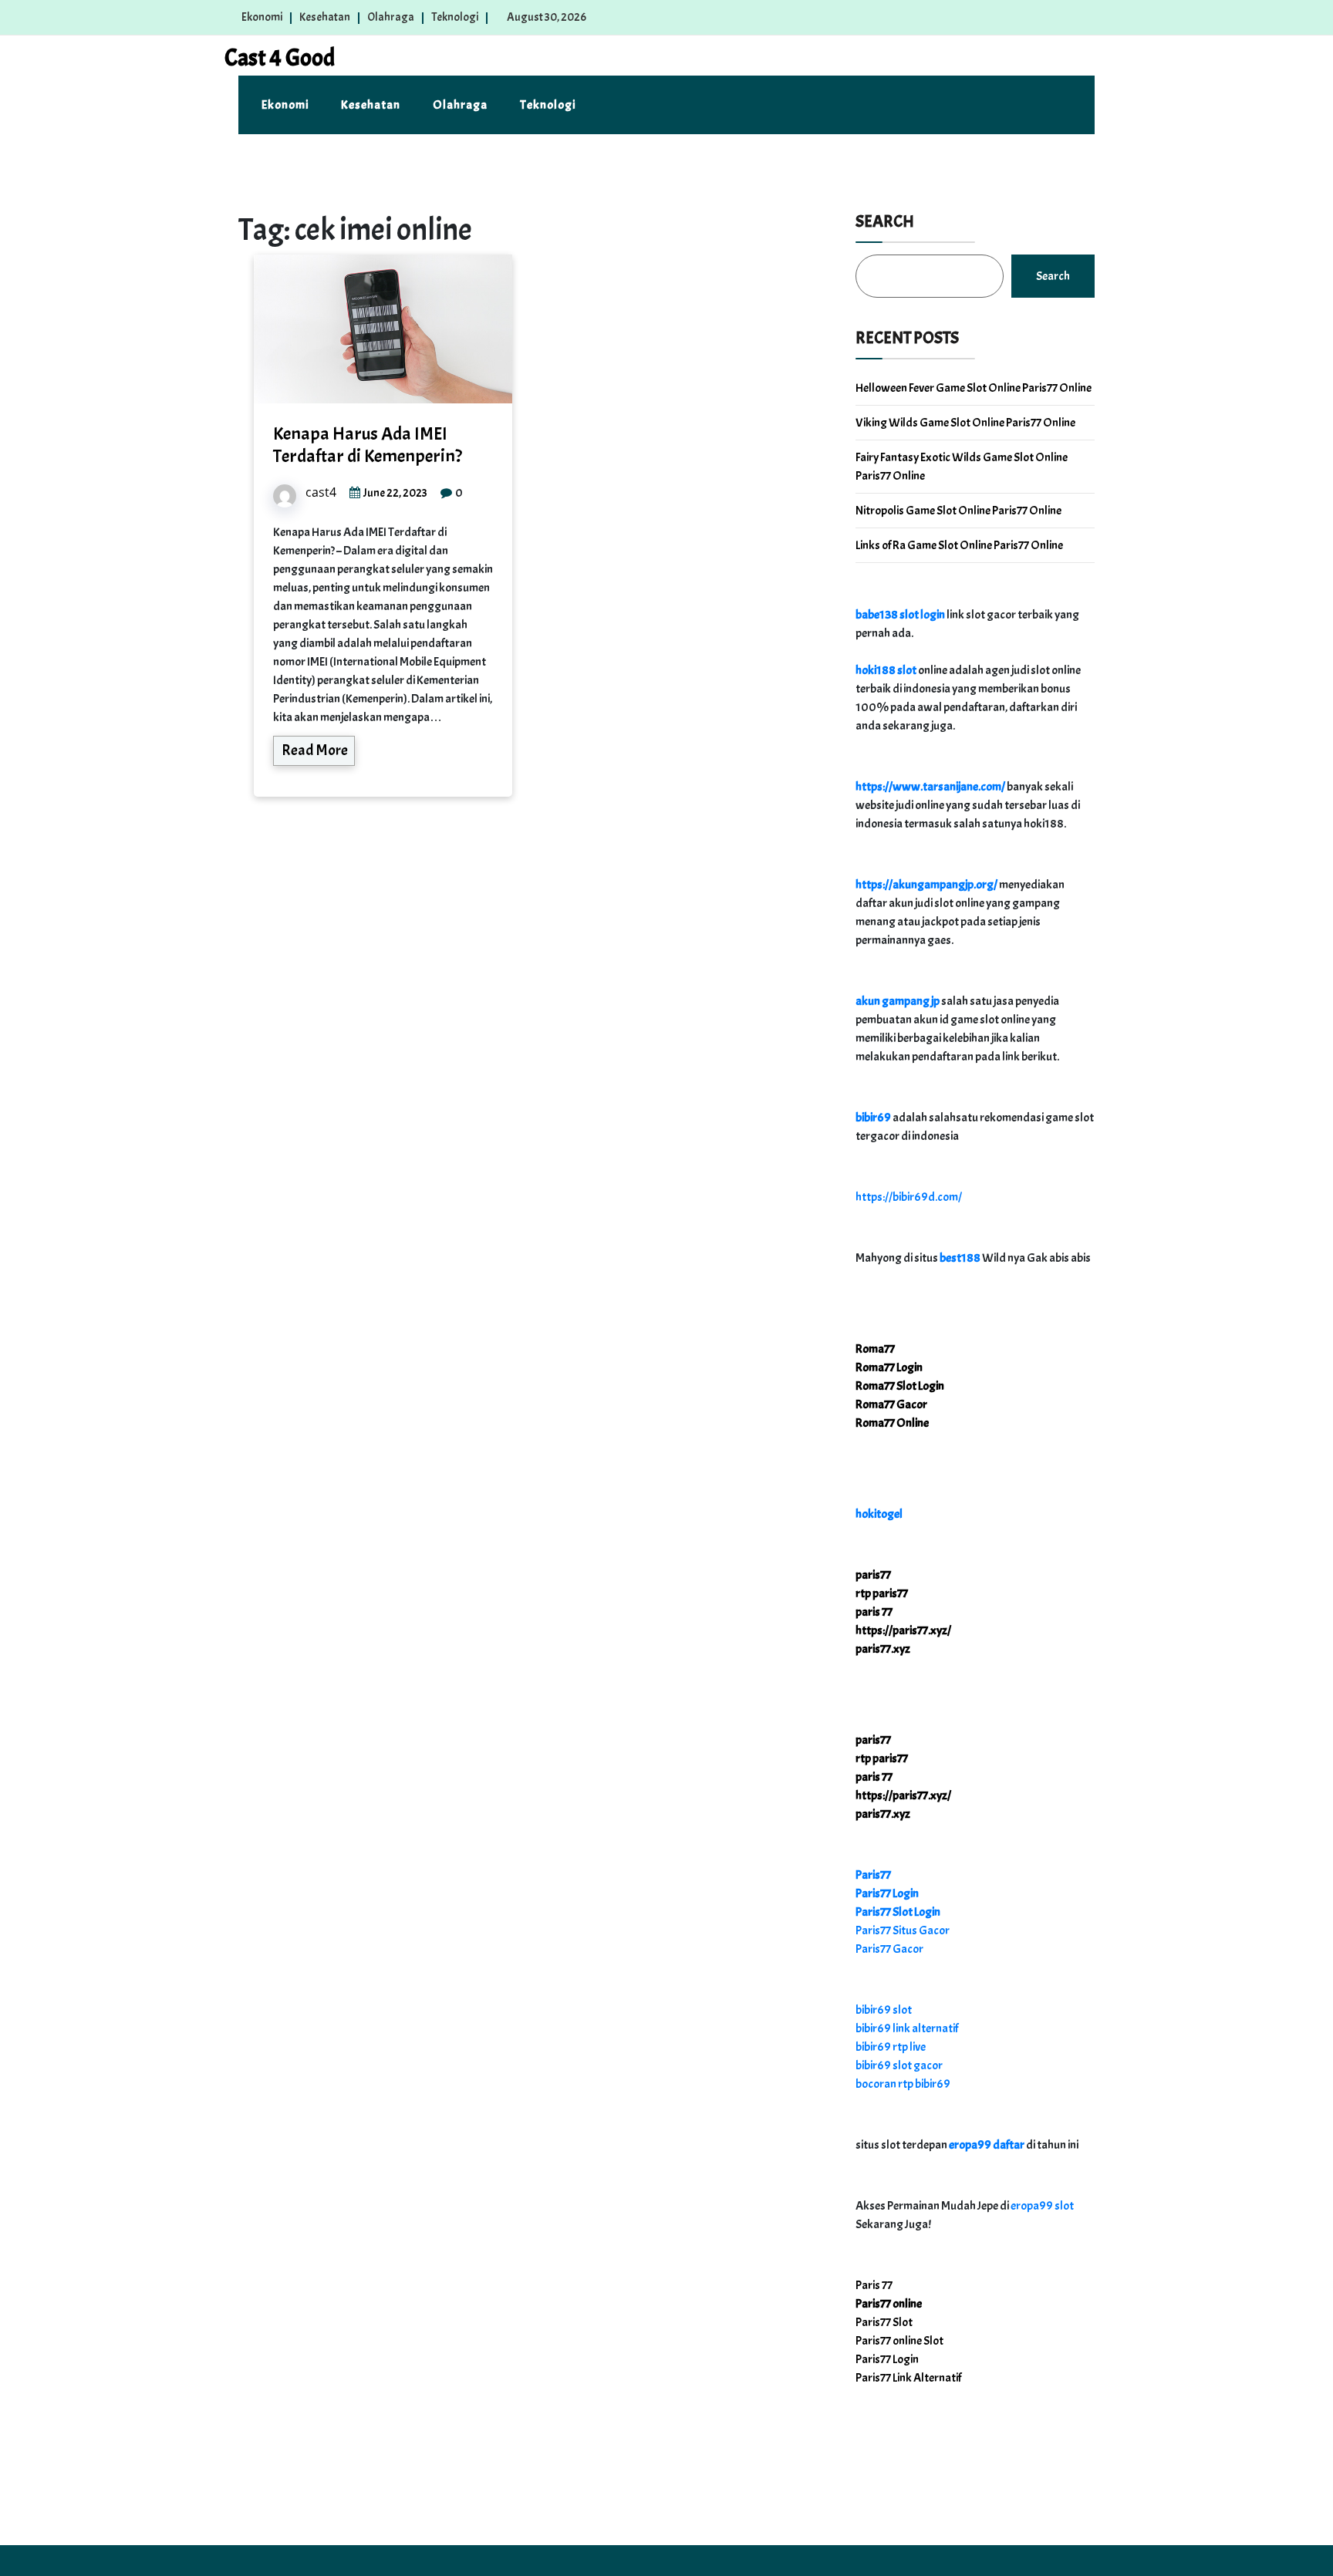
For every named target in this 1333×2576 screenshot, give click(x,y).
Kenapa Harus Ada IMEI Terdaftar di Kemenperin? (368, 445)
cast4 (321, 492)
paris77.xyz (883, 1649)
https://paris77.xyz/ (903, 1630)
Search (885, 221)
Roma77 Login (889, 1367)
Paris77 (873, 1875)
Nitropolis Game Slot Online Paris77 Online (958, 511)
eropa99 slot (1042, 2206)
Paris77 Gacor (889, 1949)
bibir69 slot (884, 2010)
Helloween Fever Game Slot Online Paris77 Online (974, 388)
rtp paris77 (882, 1593)
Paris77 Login (887, 1893)
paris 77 (874, 1612)
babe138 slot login (900, 615)
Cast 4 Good (280, 58)
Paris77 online (889, 2304)
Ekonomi (262, 17)
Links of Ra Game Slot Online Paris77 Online (959, 545)
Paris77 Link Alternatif (908, 2378)
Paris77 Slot (884, 2322)
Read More (315, 750)
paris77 (873, 1575)
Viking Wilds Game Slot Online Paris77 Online (965, 423)
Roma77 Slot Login (900, 1386)
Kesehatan (325, 17)
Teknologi (455, 17)
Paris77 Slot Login (898, 1912)
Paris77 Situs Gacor (903, 1930)
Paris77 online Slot (900, 2341)
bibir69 (873, 1118)
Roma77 (875, 1349)
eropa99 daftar (987, 2145)
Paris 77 (874, 2285)
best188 (960, 1258)
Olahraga (391, 17)
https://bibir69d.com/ (909, 1197)
